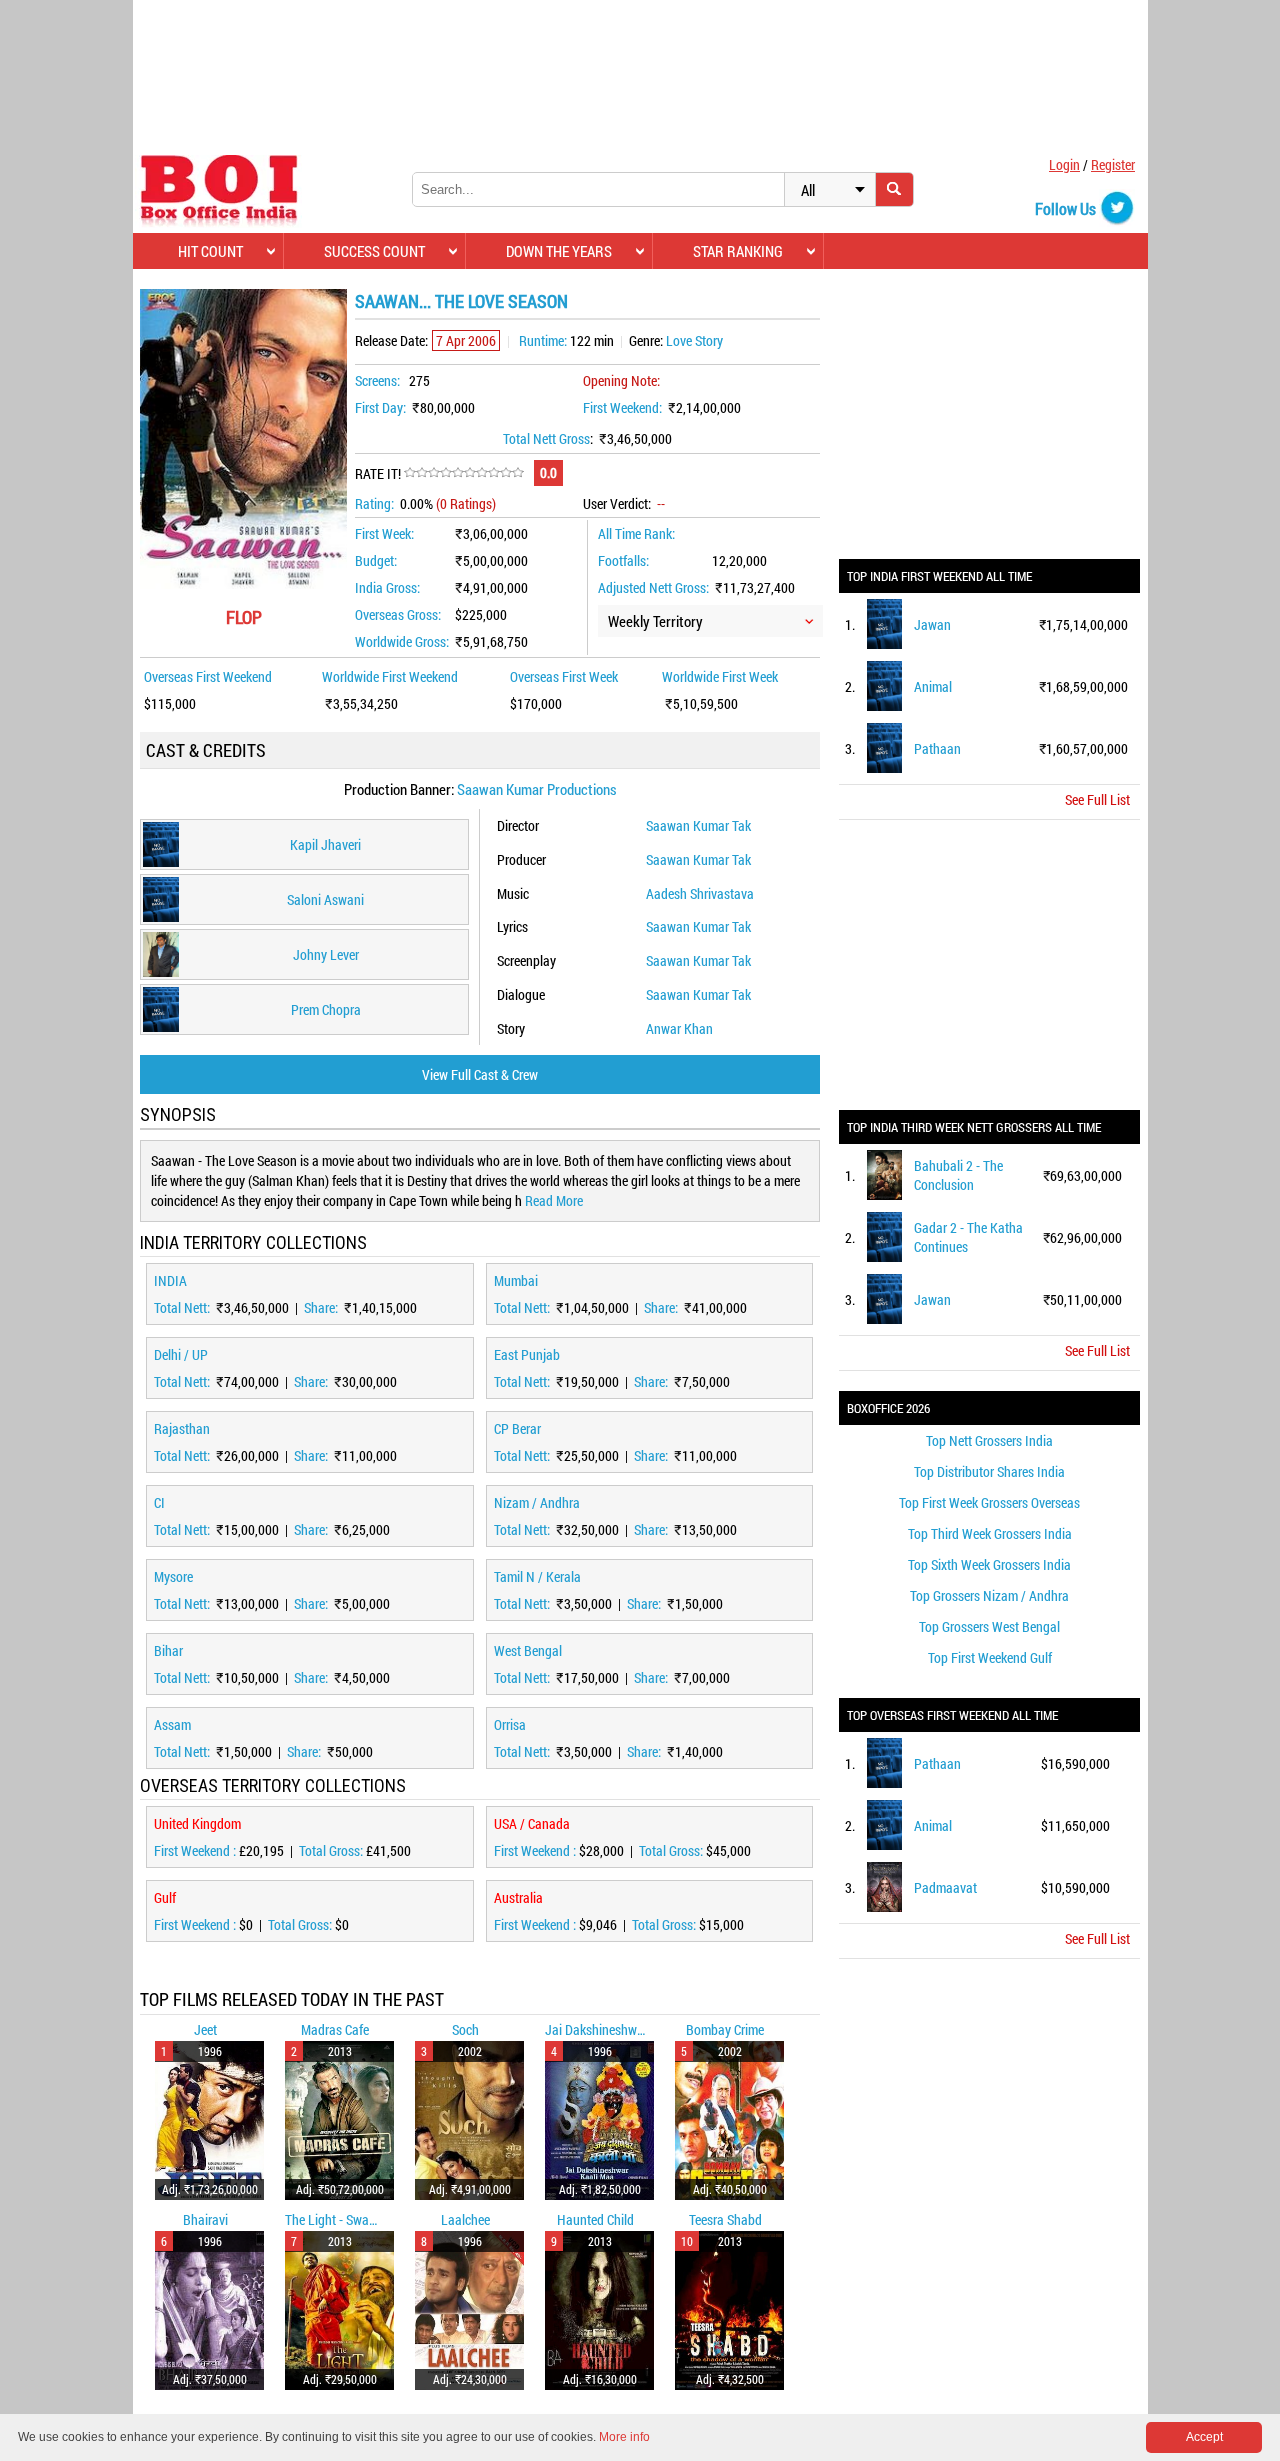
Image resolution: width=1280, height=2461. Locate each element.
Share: (322, 1307)
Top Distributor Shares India (989, 1471)
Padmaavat (945, 1887)
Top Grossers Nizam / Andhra (989, 1595)
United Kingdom (197, 1823)
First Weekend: (622, 407)
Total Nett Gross (546, 438)
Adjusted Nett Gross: (653, 587)
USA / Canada (532, 1823)
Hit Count (210, 251)
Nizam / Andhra (537, 1502)
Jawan (932, 624)
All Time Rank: (636, 533)
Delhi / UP (181, 1354)
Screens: (377, 380)
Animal (933, 686)
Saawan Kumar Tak (698, 825)
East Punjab (527, 1354)
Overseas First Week (564, 676)
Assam (172, 1724)
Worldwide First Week (720, 676)
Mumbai (516, 1280)
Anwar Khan (679, 1028)
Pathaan (937, 748)
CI (159, 1502)
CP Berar (517, 1428)
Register (1113, 164)
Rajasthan (182, 1428)
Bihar (168, 1650)
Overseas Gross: (398, 614)
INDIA (170, 1280)
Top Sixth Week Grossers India (989, 1564)
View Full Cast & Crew (480, 1074)
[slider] (464, 473)
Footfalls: (623, 560)
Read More (554, 1200)
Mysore (173, 1576)
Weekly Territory (655, 621)
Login (1064, 164)
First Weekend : (196, 1850)
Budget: (376, 560)
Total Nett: (183, 1307)
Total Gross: (332, 1850)
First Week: (384, 533)
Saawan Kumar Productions (537, 789)
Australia (518, 1897)
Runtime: (543, 340)
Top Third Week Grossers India (990, 1533)
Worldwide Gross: (402, 641)
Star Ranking (738, 251)
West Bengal (528, 1650)
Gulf (165, 1897)
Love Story (694, 340)
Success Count (374, 251)
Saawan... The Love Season (461, 301)
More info (624, 2437)
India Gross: (387, 587)
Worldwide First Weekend (390, 676)
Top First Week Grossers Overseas (989, 1502)
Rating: (374, 503)
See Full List (1097, 799)
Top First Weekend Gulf (990, 1657)
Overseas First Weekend (208, 676)
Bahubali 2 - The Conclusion (958, 1175)
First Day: (380, 407)
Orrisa (510, 1724)
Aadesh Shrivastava (700, 893)
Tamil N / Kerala (537, 1576)
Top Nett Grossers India (989, 1440)
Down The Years (559, 251)
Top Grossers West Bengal (989, 1626)
